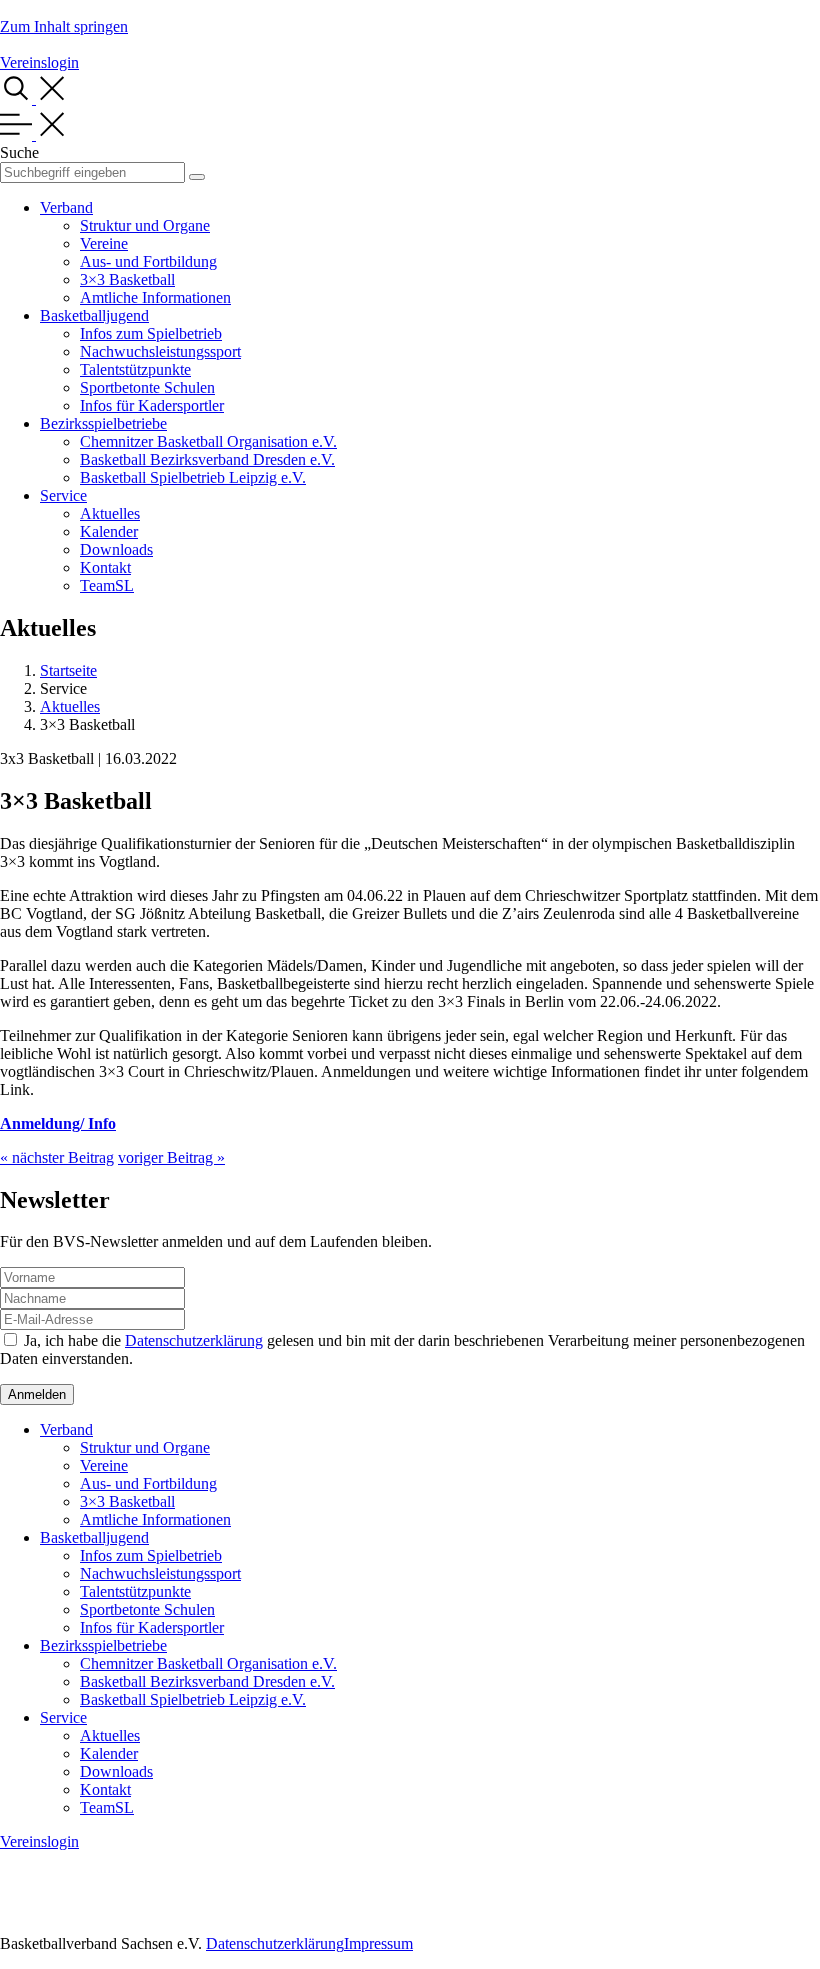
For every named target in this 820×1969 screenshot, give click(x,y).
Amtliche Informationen (155, 297)
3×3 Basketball (127, 279)
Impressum (378, 1943)
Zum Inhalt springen (64, 26)
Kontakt (105, 567)
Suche (19, 152)
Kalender (109, 531)
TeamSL (107, 585)
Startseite (68, 670)
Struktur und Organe (145, 225)
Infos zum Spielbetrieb (151, 333)
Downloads (116, 549)
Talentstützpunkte (135, 369)
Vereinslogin (39, 62)
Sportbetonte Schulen (147, 387)
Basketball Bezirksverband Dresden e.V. (207, 459)
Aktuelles (110, 513)
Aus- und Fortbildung (148, 261)
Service (63, 495)
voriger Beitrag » (171, 1157)
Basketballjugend (94, 315)
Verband (66, 207)
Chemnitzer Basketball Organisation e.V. (208, 441)
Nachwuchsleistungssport (160, 351)
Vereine (104, 243)
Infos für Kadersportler (152, 405)
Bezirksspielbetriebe (103, 423)
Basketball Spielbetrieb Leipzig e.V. (193, 477)
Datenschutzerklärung (194, 1340)
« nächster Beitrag (57, 1157)
